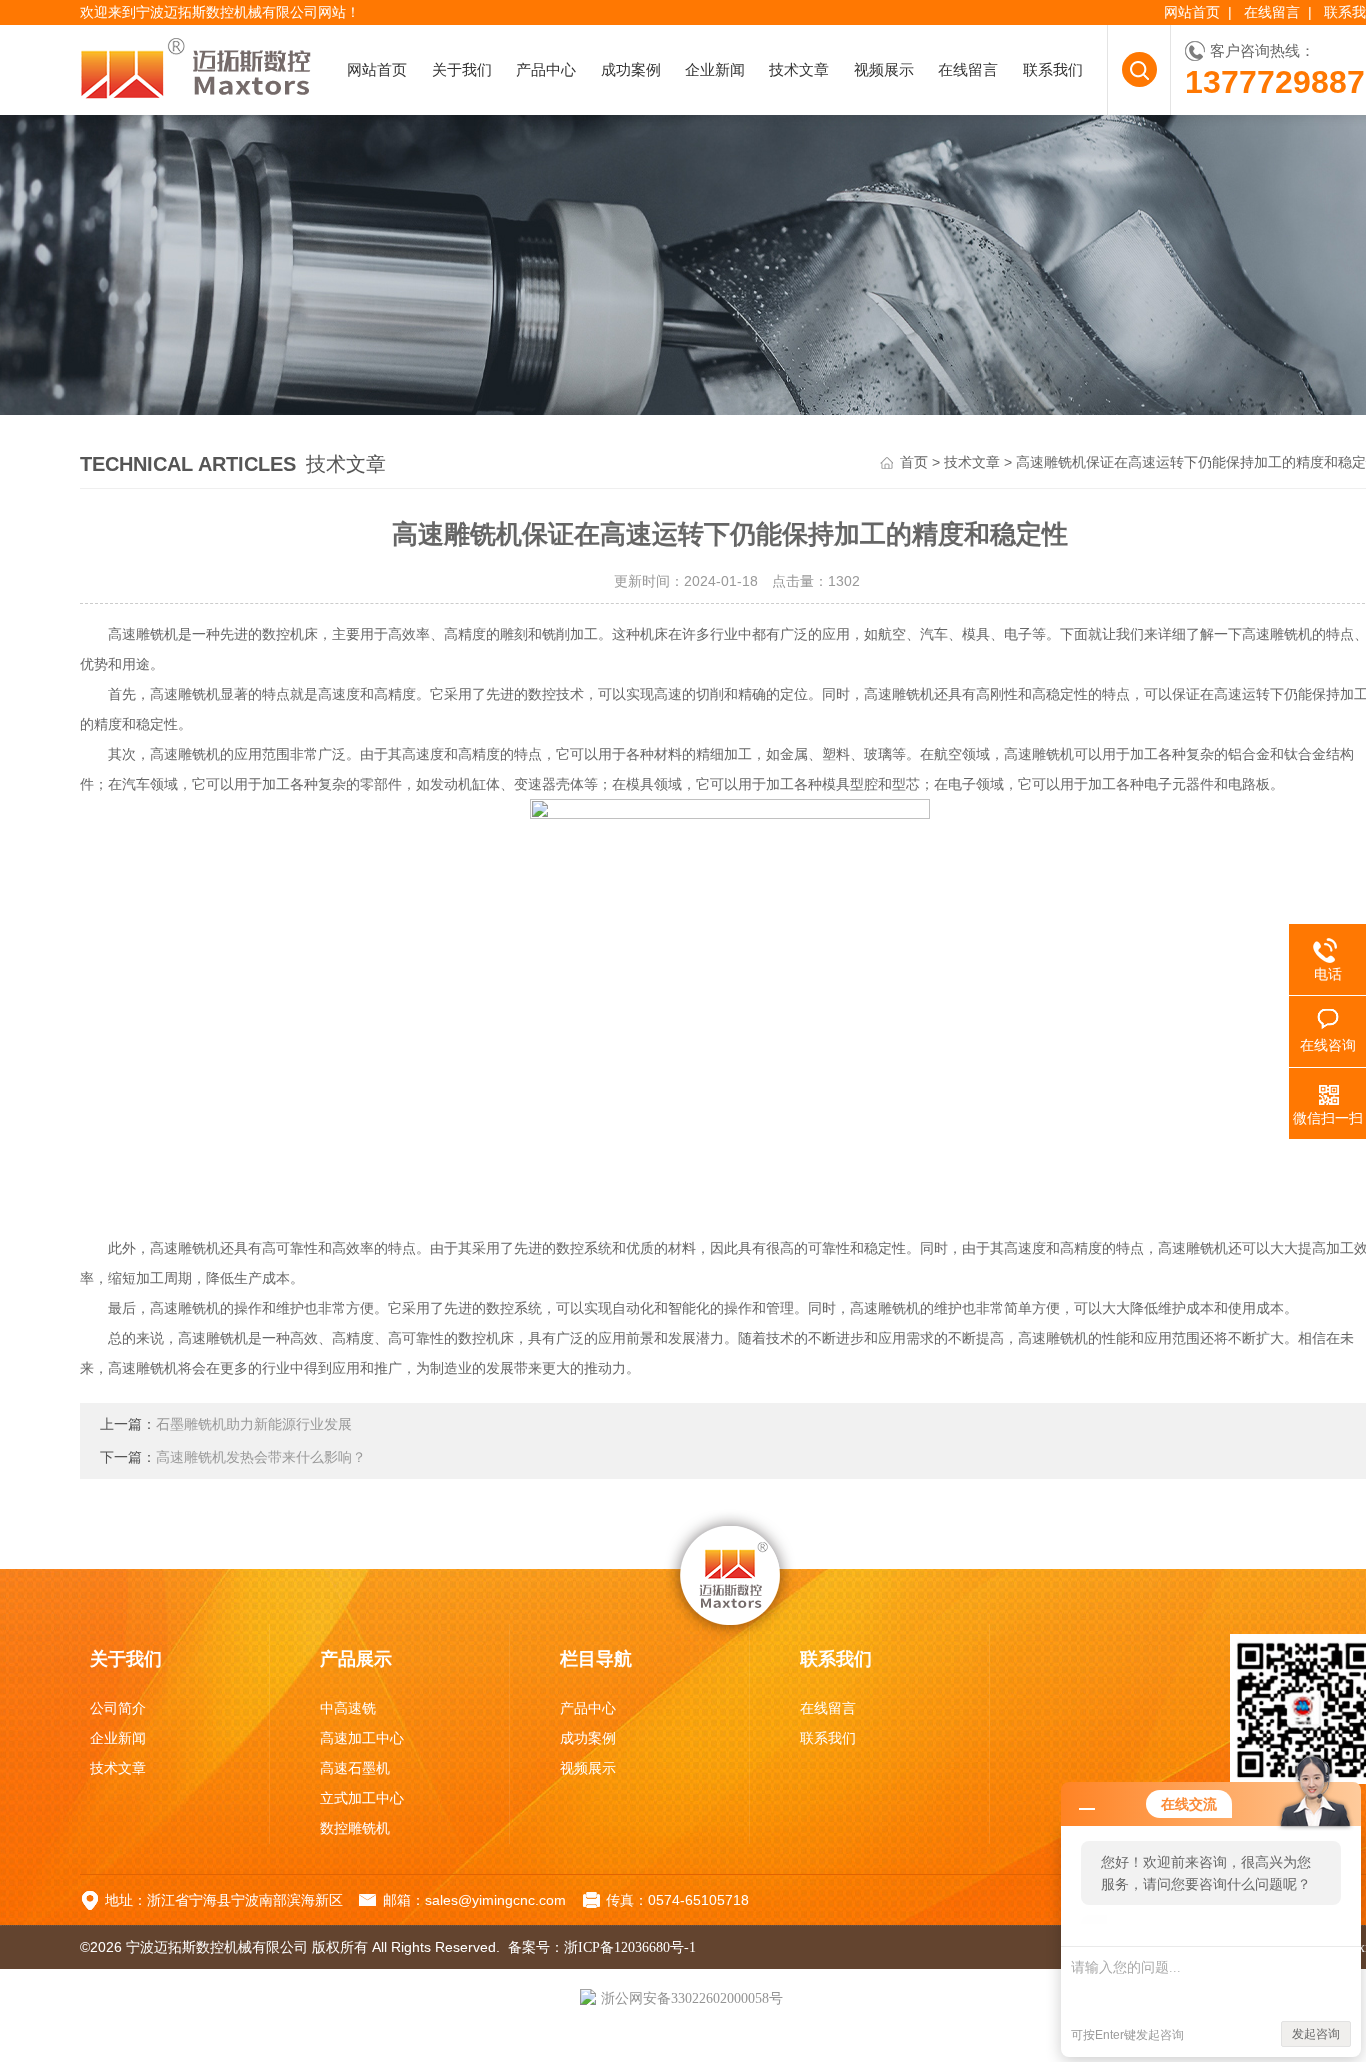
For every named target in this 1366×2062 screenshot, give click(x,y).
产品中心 (546, 70)
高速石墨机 (355, 1768)
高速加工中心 (362, 1738)
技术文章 (799, 70)
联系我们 (1053, 70)
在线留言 (1272, 12)
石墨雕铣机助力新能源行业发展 (254, 1424)
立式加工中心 (362, 1798)
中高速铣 (348, 1708)
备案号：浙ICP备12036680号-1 (602, 1947)
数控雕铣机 (355, 1828)
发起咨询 (1316, 2034)
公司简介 (118, 1708)
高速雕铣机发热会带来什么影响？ (261, 1457)
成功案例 (631, 70)
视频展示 (884, 70)
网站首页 (1192, 12)
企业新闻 (715, 70)
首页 (914, 462)
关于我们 (462, 70)
